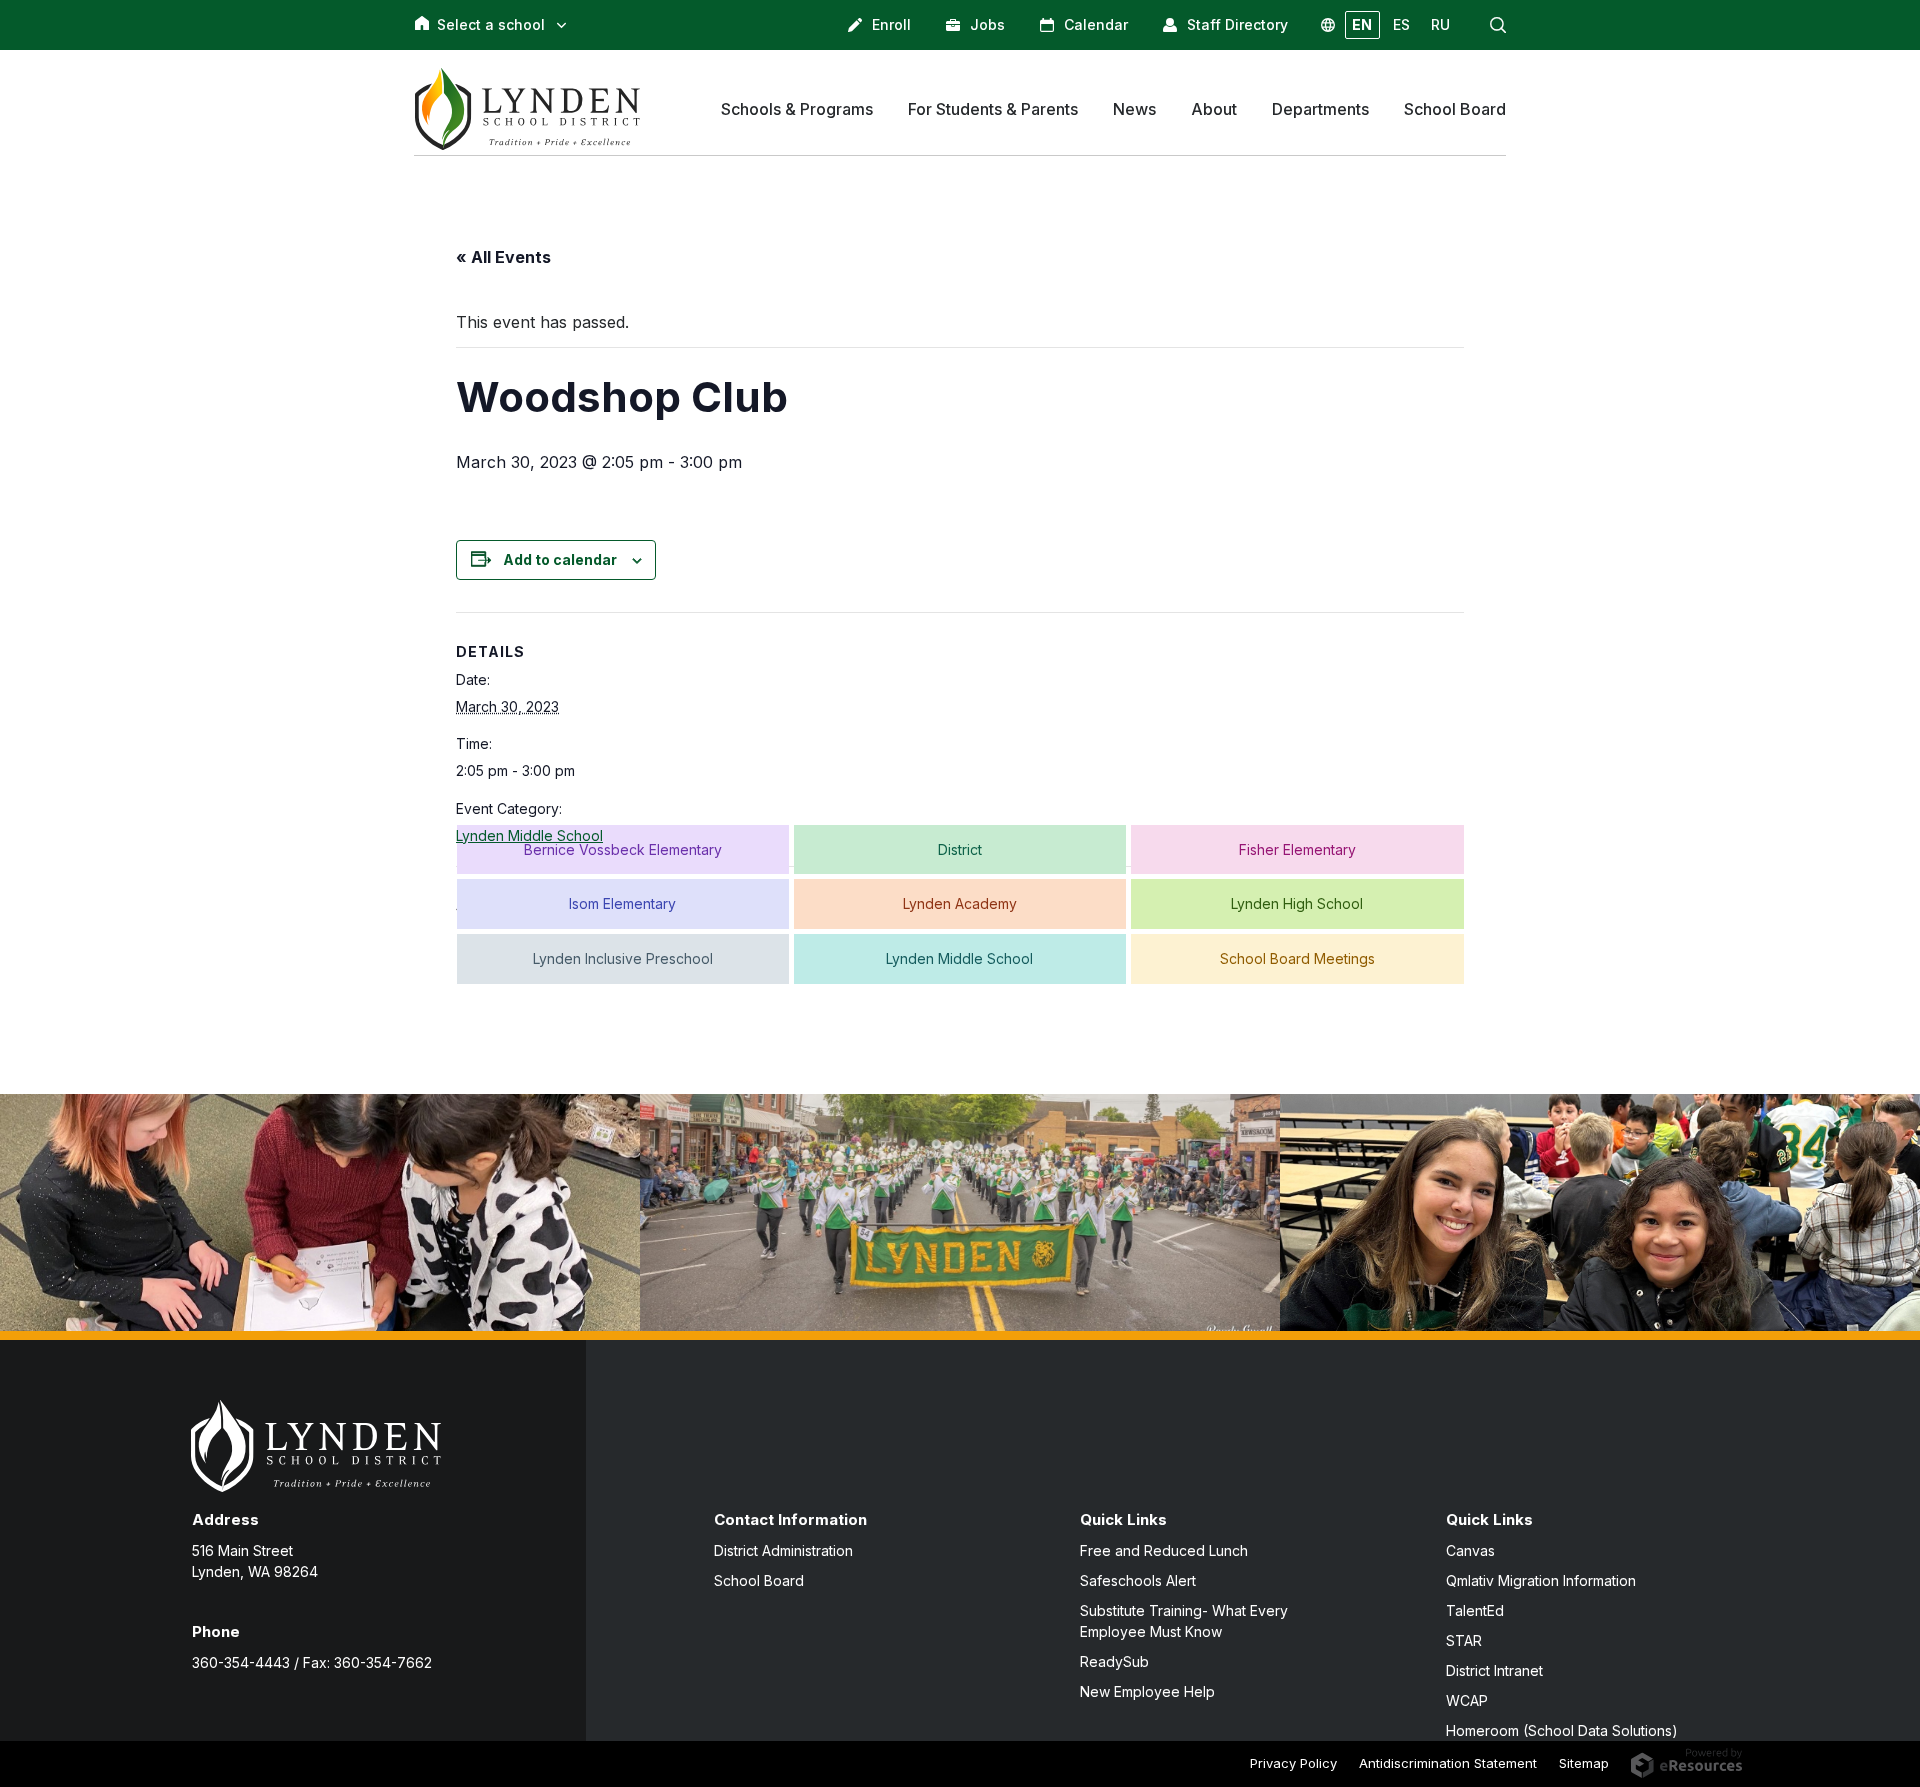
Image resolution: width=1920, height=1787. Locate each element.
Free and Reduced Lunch (1164, 1550)
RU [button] (1440, 24)
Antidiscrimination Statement (1448, 1763)
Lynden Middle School (529, 835)
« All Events (503, 257)
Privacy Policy (1293, 1763)
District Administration (783, 1550)
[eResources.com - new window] (1686, 1761)
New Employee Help (1147, 1691)
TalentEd (1475, 1610)
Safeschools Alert (1138, 1580)
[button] (1498, 25)
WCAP (1467, 1700)
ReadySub (1114, 1661)
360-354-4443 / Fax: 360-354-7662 (312, 1662)
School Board (759, 1580)
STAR (1464, 1640)
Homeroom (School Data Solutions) (1562, 1730)
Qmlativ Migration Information (1541, 1580)
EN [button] (1362, 24)
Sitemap (1584, 1763)
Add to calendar (560, 559)
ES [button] (1401, 24)
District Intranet (1494, 1670)
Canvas (1470, 1550)
